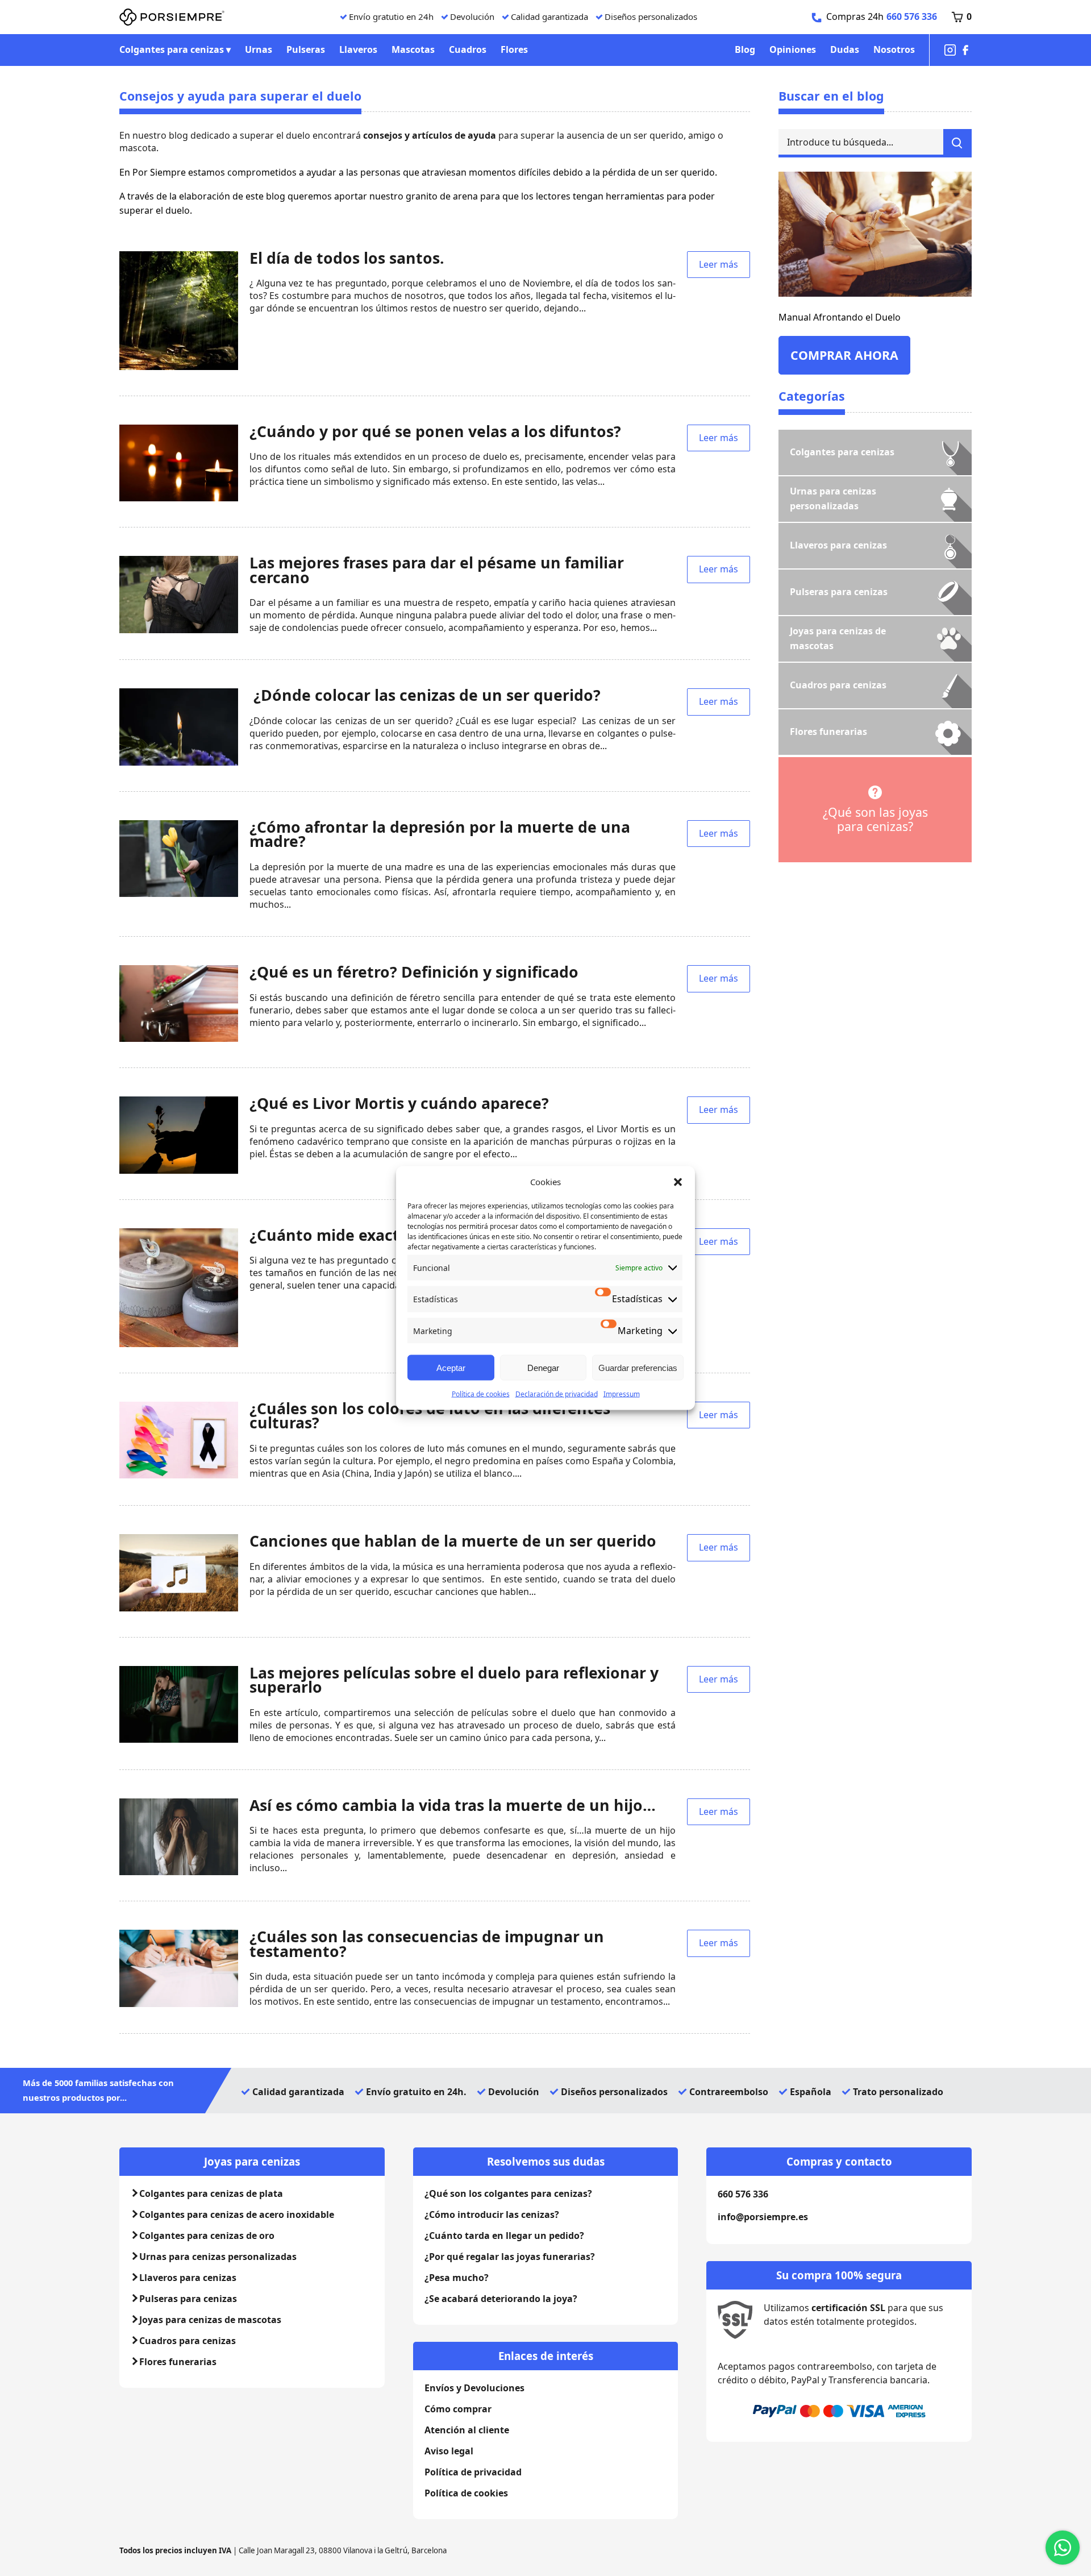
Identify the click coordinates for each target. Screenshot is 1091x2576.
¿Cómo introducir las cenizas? (492, 2214)
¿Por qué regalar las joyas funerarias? (510, 2257)
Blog (745, 49)
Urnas (259, 49)
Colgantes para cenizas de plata (211, 2193)
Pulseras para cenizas (188, 2299)
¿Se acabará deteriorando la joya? (501, 2299)
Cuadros (468, 49)
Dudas (845, 49)
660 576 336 (912, 16)
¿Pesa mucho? (457, 2278)
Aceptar (451, 1367)
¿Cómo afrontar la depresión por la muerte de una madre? (440, 834)
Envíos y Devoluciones (474, 2388)
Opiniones (793, 49)
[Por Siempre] (172, 17)
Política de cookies (481, 1394)
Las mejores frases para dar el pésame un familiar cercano (437, 570)
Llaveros (358, 49)
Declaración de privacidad (557, 1394)
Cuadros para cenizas (188, 2341)
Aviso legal (449, 2451)
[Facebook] (965, 50)
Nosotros (894, 49)
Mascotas (413, 49)
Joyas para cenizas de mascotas (210, 2320)
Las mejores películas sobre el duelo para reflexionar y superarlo (454, 1680)
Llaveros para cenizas (188, 2278)
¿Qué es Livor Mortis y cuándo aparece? (399, 1103)
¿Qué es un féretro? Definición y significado (414, 972)
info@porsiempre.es (763, 2217)
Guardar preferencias (638, 1367)
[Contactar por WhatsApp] (1063, 2548)
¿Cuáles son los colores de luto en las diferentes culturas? (430, 1416)
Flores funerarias (178, 2362)
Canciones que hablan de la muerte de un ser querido (453, 1541)
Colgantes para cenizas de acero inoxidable (237, 2214)
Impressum (622, 1394)
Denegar (543, 1367)
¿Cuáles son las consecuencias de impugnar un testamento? (427, 1944)
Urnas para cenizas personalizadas (218, 2257)
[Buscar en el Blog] (957, 143)
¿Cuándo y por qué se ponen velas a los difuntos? (435, 431)
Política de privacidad (473, 2472)
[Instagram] (950, 50)
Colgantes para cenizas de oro (207, 2236)
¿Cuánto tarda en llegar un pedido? (504, 2236)
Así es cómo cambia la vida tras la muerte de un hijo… (453, 1805)
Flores (514, 49)
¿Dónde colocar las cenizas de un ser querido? (425, 695)
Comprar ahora (844, 355)
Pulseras (306, 49)
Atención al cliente (467, 2430)
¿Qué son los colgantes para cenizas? (508, 2193)
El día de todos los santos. (347, 258)
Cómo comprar (458, 2409)
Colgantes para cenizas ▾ (175, 49)
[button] (678, 1182)
